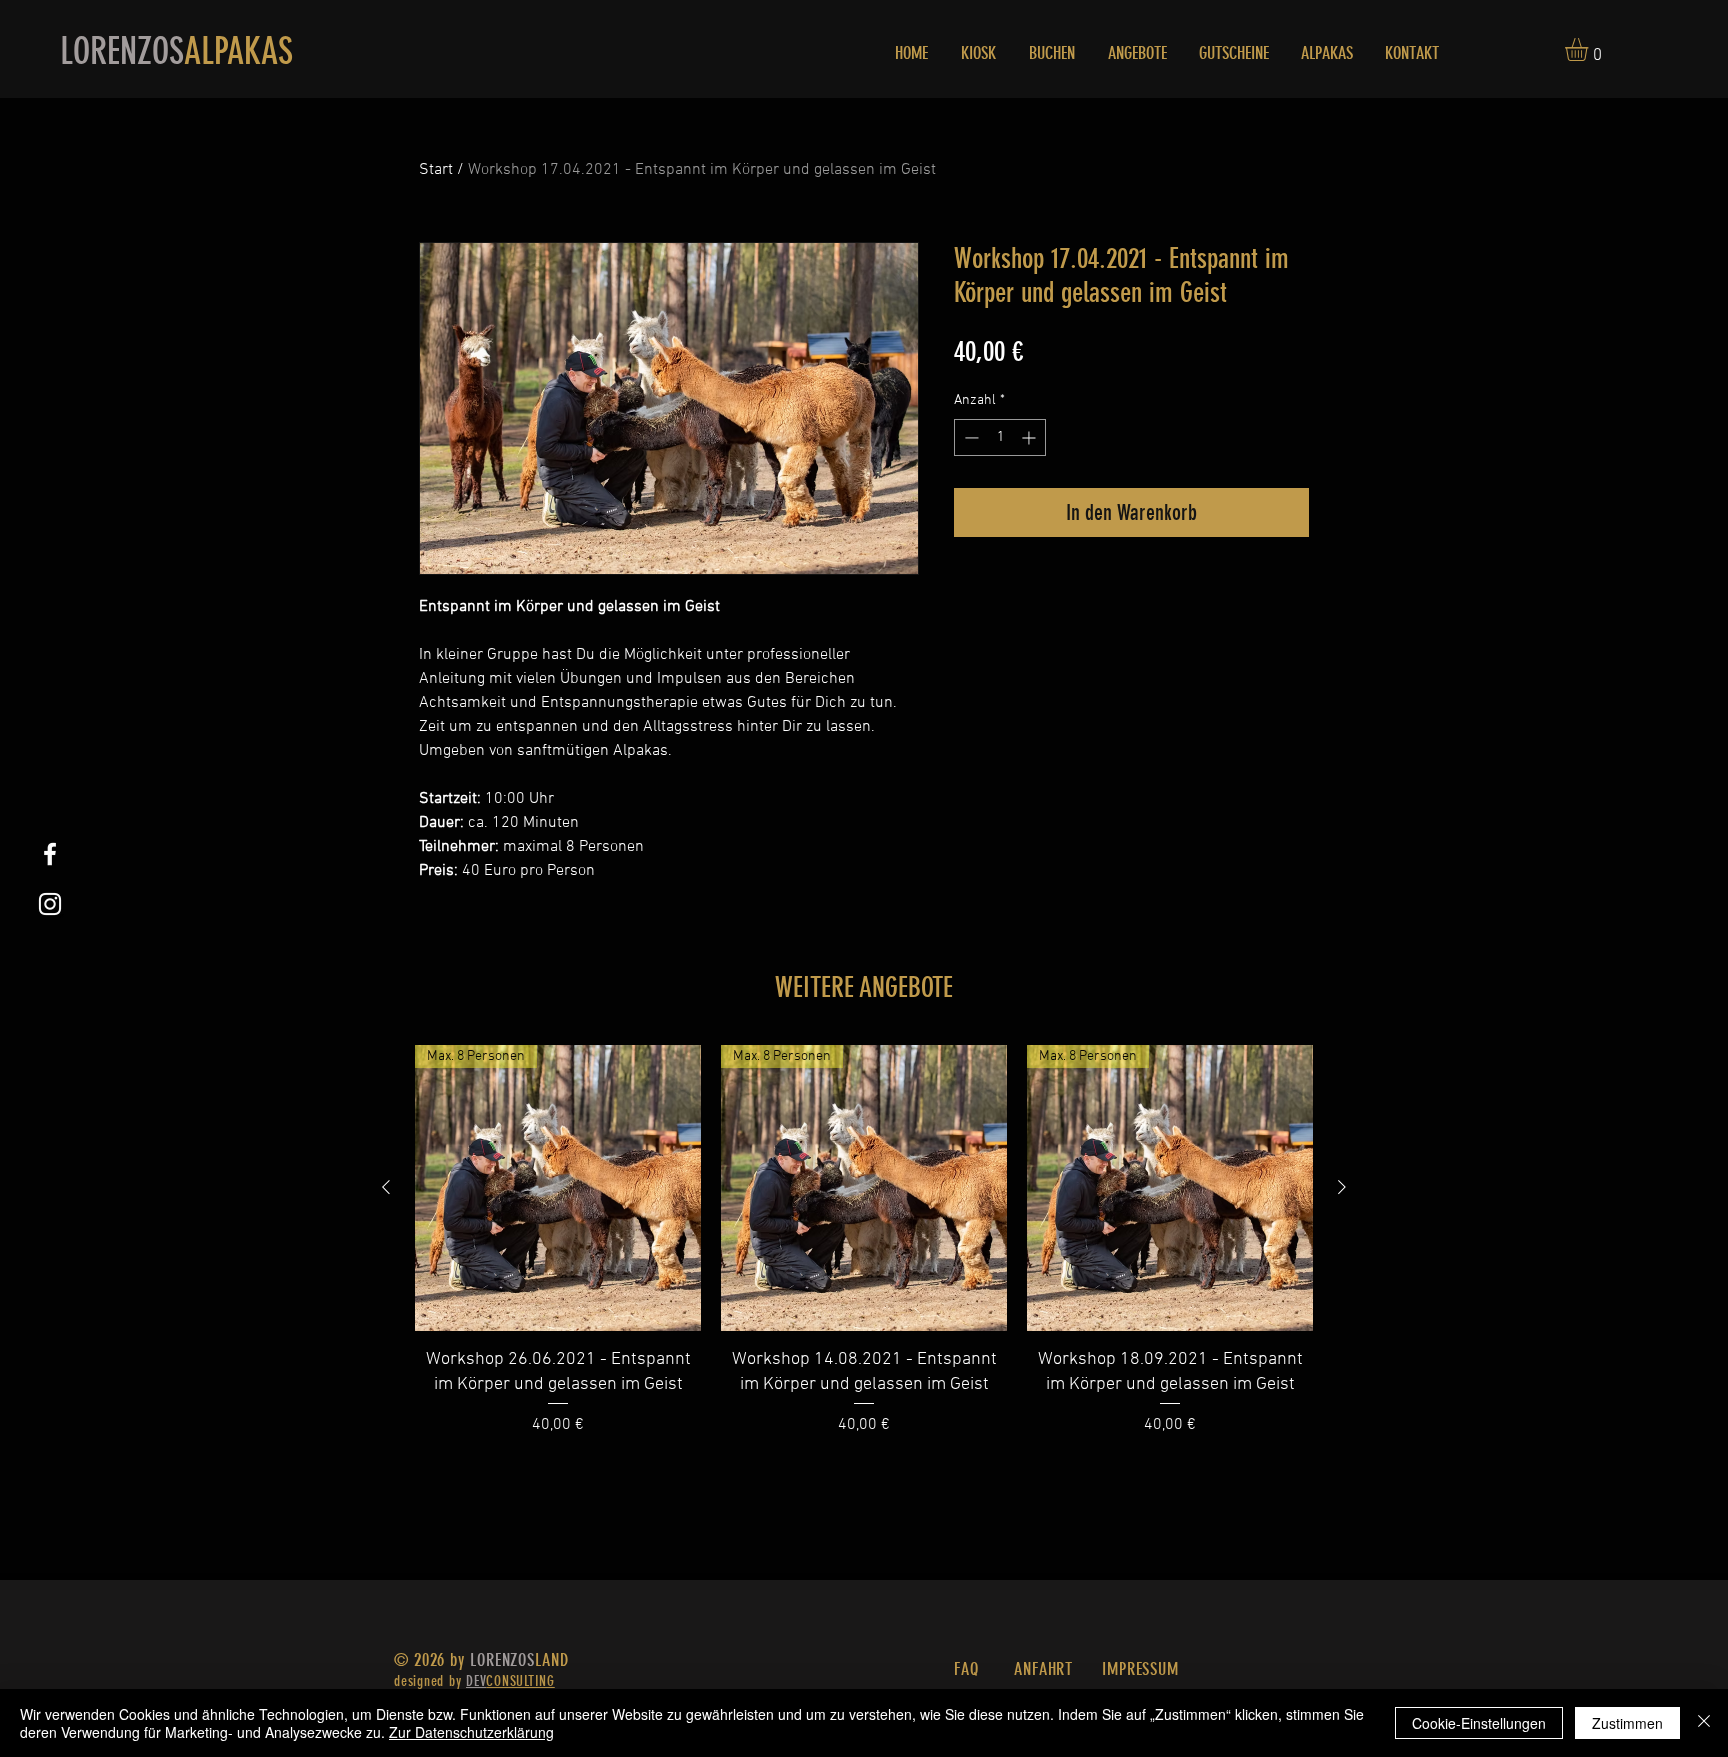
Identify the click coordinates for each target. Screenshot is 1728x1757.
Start (436, 170)
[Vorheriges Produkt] (386, 1187)
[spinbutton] (1000, 437)
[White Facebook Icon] (50, 854)
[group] (864, 1241)
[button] (1590, 49)
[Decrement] (969, 437)
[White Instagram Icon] (50, 904)
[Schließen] (1704, 1723)
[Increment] (1030, 437)
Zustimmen (1627, 1723)
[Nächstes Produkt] (1342, 1187)
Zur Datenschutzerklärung (471, 1732)
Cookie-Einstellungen (1479, 1723)
